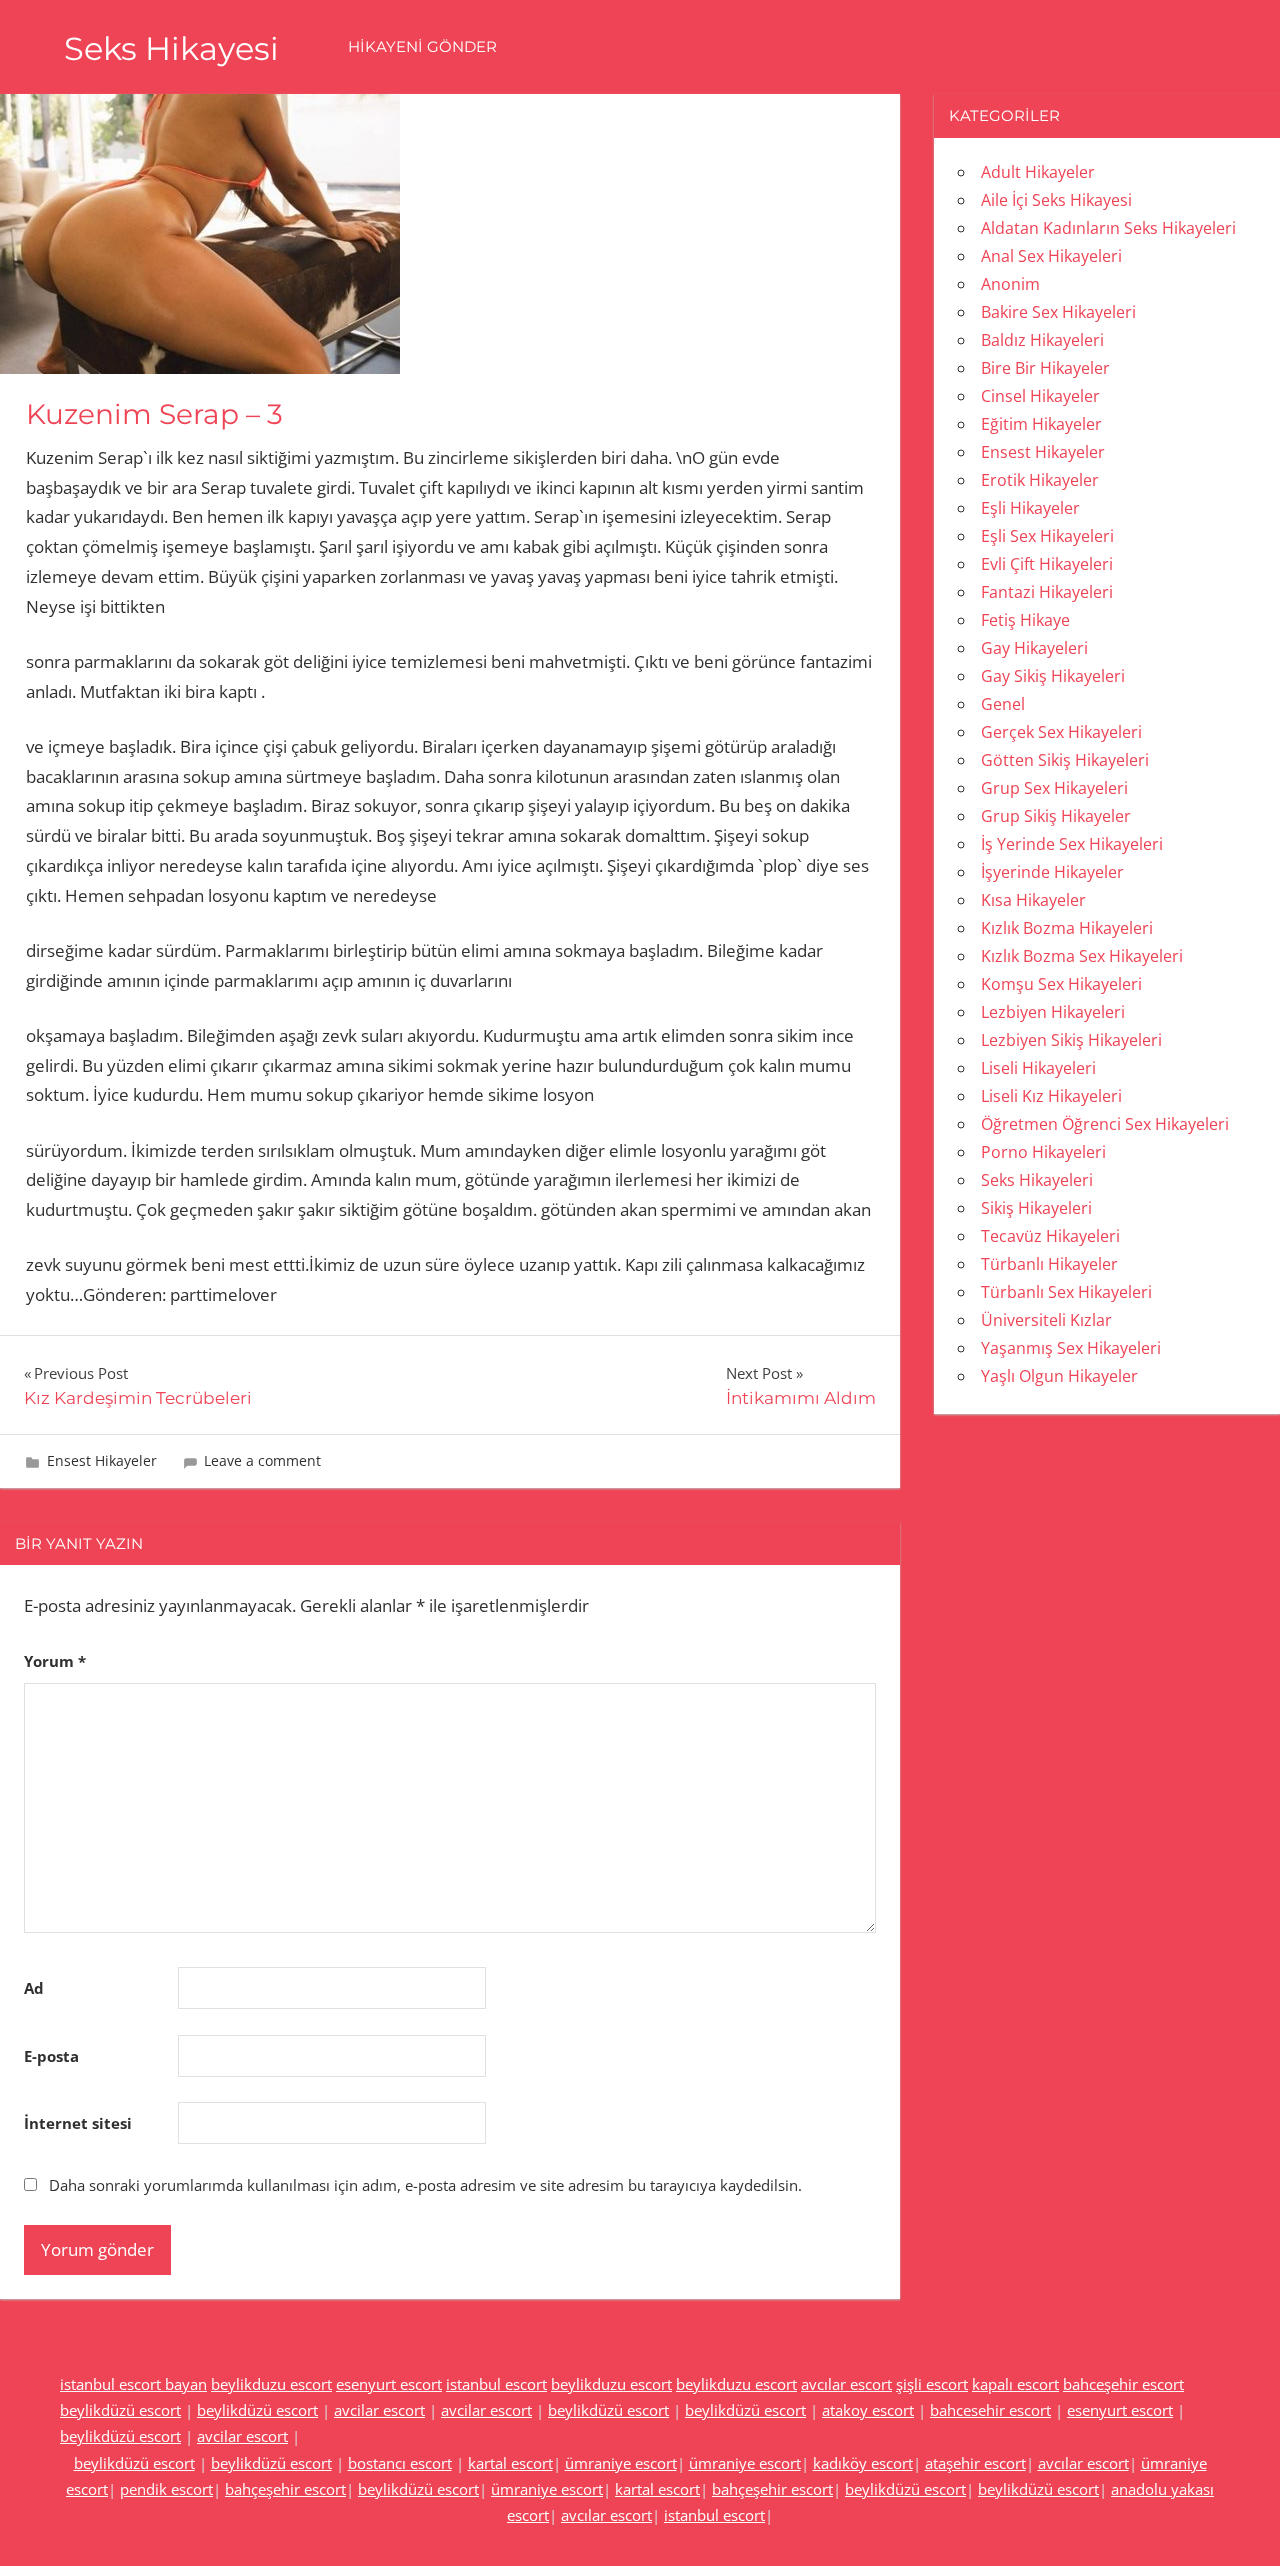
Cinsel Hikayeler (1040, 396)
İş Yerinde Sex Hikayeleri (1072, 844)
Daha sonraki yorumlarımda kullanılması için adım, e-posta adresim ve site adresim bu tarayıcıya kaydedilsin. (425, 2185)
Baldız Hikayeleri (1042, 340)
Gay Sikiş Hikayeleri (1053, 676)
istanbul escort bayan (133, 2384)
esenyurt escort (389, 2384)
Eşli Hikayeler (1030, 508)
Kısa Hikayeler (1033, 900)
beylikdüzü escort (120, 2410)
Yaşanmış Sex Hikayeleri (1071, 1348)
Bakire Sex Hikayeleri (1058, 312)
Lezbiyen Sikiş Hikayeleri (1071, 1040)
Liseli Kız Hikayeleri (1051, 1096)
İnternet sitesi (78, 2123)
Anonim (1010, 284)
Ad (34, 1988)
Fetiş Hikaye (1025, 620)
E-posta (51, 2056)
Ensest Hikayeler (102, 1460)
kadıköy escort (863, 2463)
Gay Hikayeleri (1034, 648)
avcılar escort (846, 2384)
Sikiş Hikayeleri (1036, 1208)
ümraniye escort (621, 2463)
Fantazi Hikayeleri (1047, 592)
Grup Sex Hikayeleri (1054, 788)
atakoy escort (868, 2410)
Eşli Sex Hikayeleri (1047, 536)
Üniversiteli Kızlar (1046, 1320)
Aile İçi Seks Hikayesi (1056, 200)
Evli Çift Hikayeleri (1047, 564)
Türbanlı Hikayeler (1049, 1264)
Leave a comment (262, 1460)
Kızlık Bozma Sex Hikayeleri (1082, 956)
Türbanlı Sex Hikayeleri (1066, 1292)
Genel (1003, 704)
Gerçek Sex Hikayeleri (1061, 732)
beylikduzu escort (271, 2384)
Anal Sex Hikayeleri (1051, 256)
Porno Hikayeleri (1043, 1152)
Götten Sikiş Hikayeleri (1065, 760)
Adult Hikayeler (1038, 172)
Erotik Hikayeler (1040, 480)
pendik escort (166, 2489)
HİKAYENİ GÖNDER (422, 46)
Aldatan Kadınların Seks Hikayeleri (1108, 228)
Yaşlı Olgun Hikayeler (1059, 1376)
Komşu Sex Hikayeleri (1061, 984)
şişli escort (932, 2384)
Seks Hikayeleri (1037, 1180)
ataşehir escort (975, 2463)
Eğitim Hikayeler (1041, 424)
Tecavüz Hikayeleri (1050, 1236)
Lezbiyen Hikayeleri (1053, 1012)
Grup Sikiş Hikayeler (1056, 816)
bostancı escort (400, 2463)
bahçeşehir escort (285, 2489)
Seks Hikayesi (171, 48)
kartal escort (510, 2463)
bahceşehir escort (1123, 2384)
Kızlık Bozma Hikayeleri (1067, 928)
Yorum (55, 1661)
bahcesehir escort (990, 2410)
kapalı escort (1015, 2384)
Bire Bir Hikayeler (1045, 368)
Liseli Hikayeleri (1038, 1068)
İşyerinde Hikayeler (1052, 872)
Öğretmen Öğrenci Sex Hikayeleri (1105, 1124)
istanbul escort (496, 2384)
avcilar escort (379, 2410)
